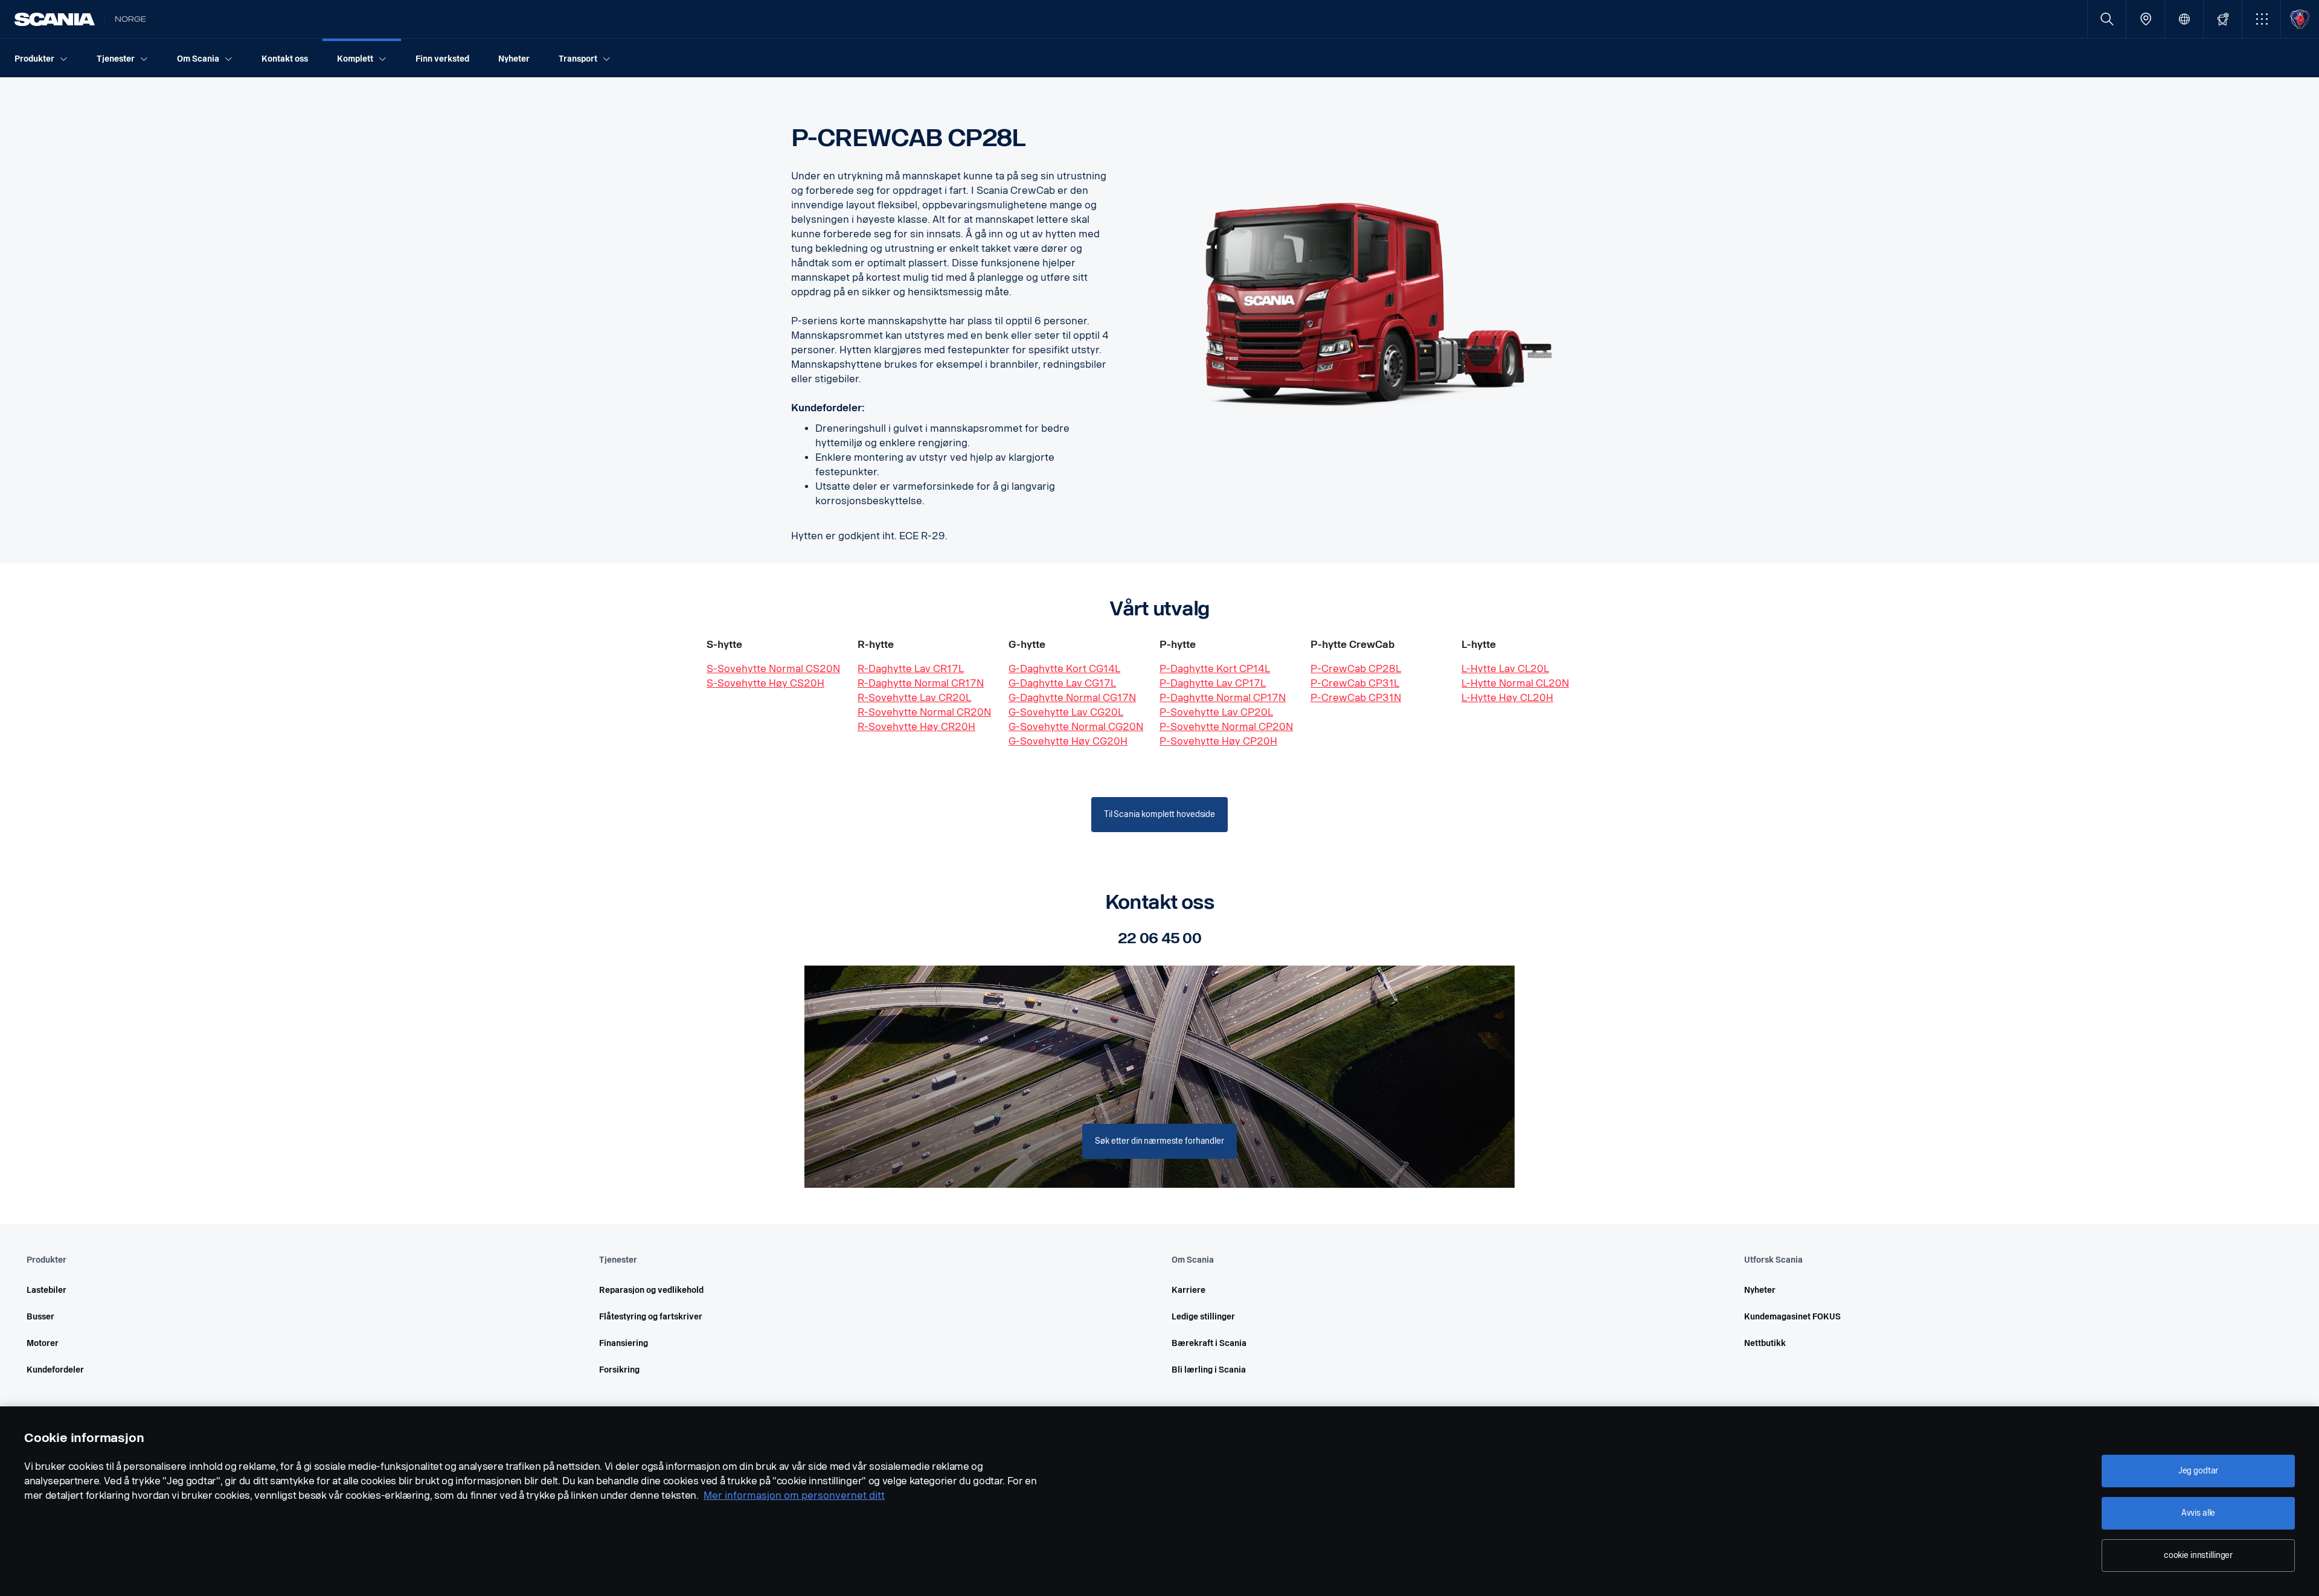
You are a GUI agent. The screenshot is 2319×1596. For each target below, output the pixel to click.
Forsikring (619, 1370)
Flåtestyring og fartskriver (651, 1317)
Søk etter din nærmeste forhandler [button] (1159, 1141)
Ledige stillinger (1203, 1317)
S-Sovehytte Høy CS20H (765, 683)
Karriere (1188, 1290)
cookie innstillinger (2198, 1555)
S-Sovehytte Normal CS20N (773, 669)
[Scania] (55, 19)
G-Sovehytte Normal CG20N (1076, 727)
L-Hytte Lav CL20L (1505, 669)
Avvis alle (2199, 1513)
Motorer (43, 1343)
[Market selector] (2184, 19)
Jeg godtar (2199, 1471)
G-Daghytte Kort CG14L (1064, 669)
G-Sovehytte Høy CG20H (1068, 741)
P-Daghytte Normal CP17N (1223, 698)
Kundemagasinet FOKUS (1792, 1317)
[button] (2261, 19)
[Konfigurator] (2223, 19)
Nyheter (1760, 1290)
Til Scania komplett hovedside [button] (1159, 814)
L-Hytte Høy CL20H (1507, 698)
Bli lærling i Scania (1209, 1370)
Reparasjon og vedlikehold (651, 1290)
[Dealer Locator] (2145, 19)
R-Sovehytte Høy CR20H (916, 727)
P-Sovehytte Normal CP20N (1226, 727)
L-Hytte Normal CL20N (1515, 683)
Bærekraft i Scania (1209, 1343)
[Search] (2107, 19)
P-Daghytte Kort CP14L (1215, 669)
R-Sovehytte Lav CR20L (914, 698)
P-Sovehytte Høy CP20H (1218, 741)
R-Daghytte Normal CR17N (921, 683)
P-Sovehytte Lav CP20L (1216, 712)
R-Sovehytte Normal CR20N (924, 712)
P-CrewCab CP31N (1356, 698)
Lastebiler (47, 1290)
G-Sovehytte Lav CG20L (1066, 712)
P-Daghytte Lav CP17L (1213, 683)
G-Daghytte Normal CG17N (1072, 698)
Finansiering (624, 1343)
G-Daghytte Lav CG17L (1062, 683)
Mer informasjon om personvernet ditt (794, 1495)
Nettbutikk (1765, 1343)
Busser (40, 1317)
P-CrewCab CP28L (1356, 669)
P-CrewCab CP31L (1355, 683)
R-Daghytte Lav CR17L (911, 669)
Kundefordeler (55, 1370)
